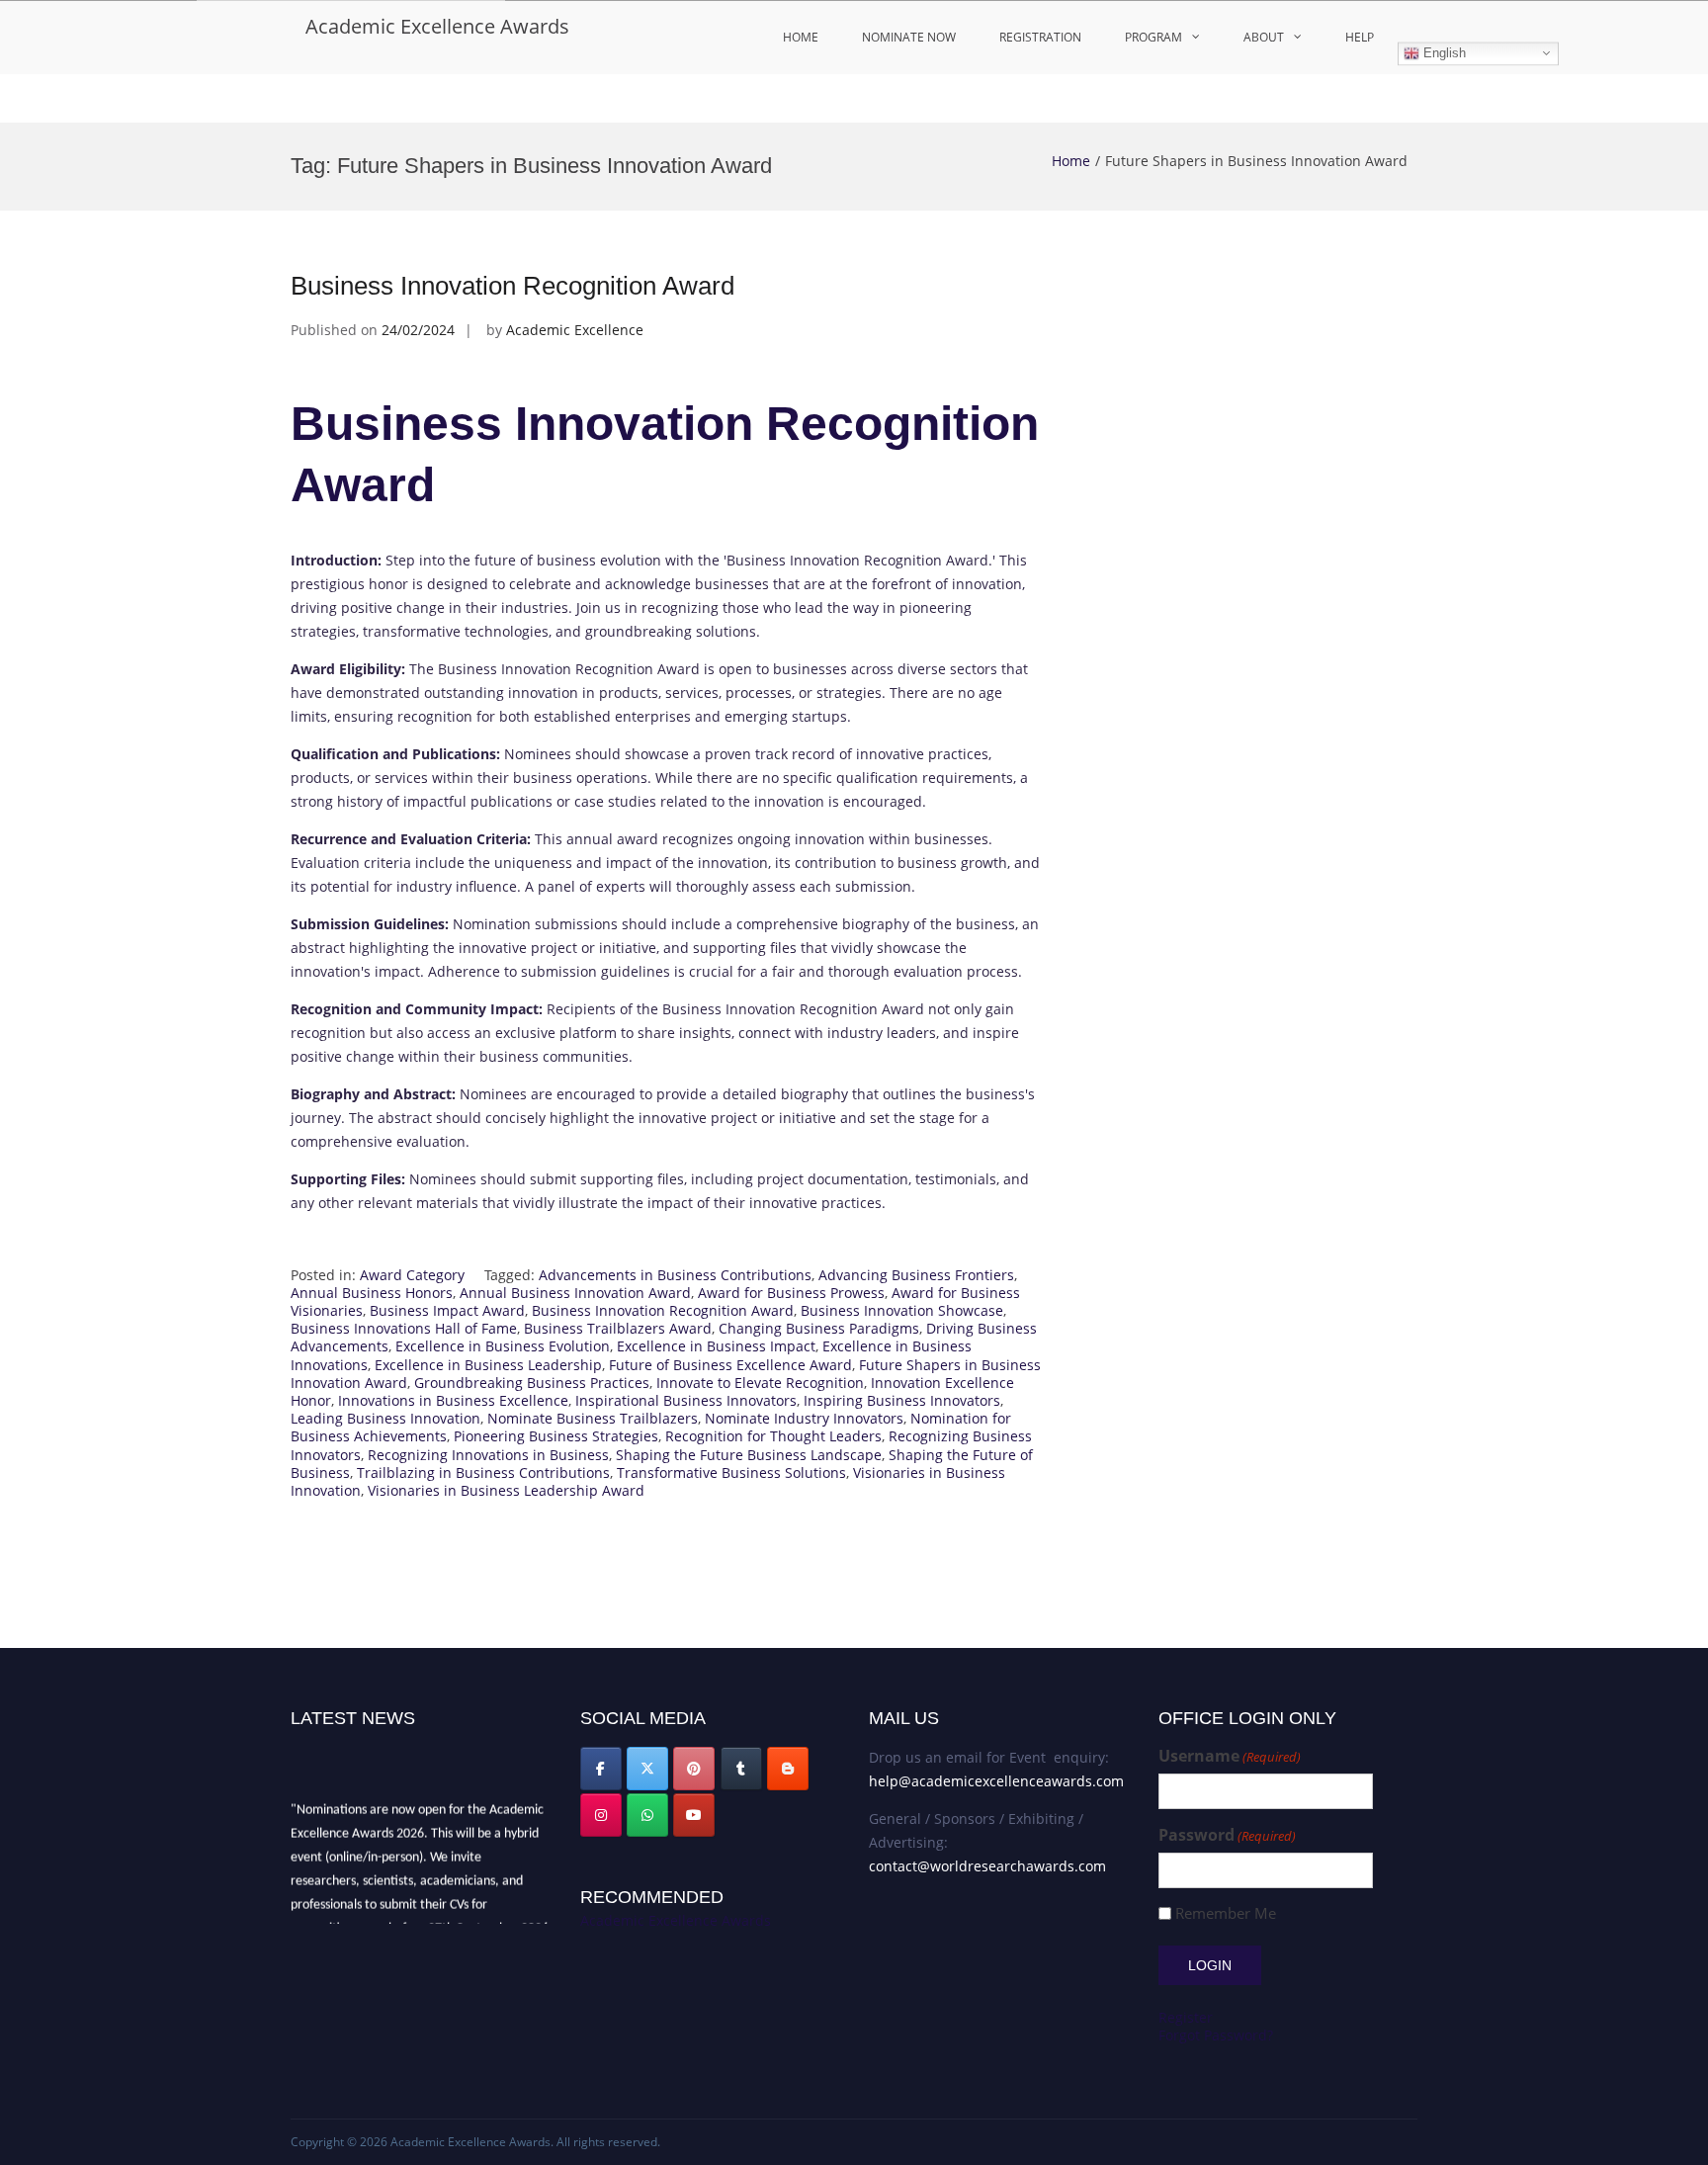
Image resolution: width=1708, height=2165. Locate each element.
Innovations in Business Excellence (453, 1400)
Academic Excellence (575, 330)
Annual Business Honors (372, 1293)
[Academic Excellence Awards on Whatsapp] (647, 1815)
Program (1153, 37)
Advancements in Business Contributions (675, 1275)
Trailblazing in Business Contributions (483, 1472)
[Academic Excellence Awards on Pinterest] (694, 1769)
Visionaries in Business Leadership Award (506, 1490)
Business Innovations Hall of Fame (404, 1328)
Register (1186, 2017)
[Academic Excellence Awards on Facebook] (601, 1769)
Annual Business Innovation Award (575, 1293)
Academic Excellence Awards (437, 26)
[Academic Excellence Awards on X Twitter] (647, 1769)
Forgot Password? (1216, 2035)
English (1443, 53)
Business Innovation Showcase (902, 1310)
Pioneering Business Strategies (556, 1436)
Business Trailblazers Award (618, 1328)
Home (801, 37)
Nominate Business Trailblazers (593, 1418)
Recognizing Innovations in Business (488, 1455)
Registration (1040, 37)
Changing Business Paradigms (819, 1328)
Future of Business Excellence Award (730, 1365)
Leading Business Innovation (385, 1418)
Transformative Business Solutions (731, 1472)
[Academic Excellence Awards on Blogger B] (788, 1769)
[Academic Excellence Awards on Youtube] (694, 1815)
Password (1227, 1835)
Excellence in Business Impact (716, 1346)
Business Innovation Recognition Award (512, 286)
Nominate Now (909, 37)
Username (1230, 1756)
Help (1360, 37)
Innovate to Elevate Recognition (760, 1383)
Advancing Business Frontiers (916, 1275)
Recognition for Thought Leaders (773, 1436)
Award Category (412, 1275)
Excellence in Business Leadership (488, 1365)
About (1264, 37)
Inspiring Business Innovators (902, 1400)
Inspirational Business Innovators (686, 1400)
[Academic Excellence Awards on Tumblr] (741, 1769)
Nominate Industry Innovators (804, 1418)
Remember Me (1226, 1913)
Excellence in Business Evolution (503, 1346)
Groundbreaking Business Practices (532, 1383)
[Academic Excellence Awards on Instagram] (601, 1815)
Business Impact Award (447, 1310)
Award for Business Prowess (791, 1293)
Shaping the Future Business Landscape (749, 1455)
